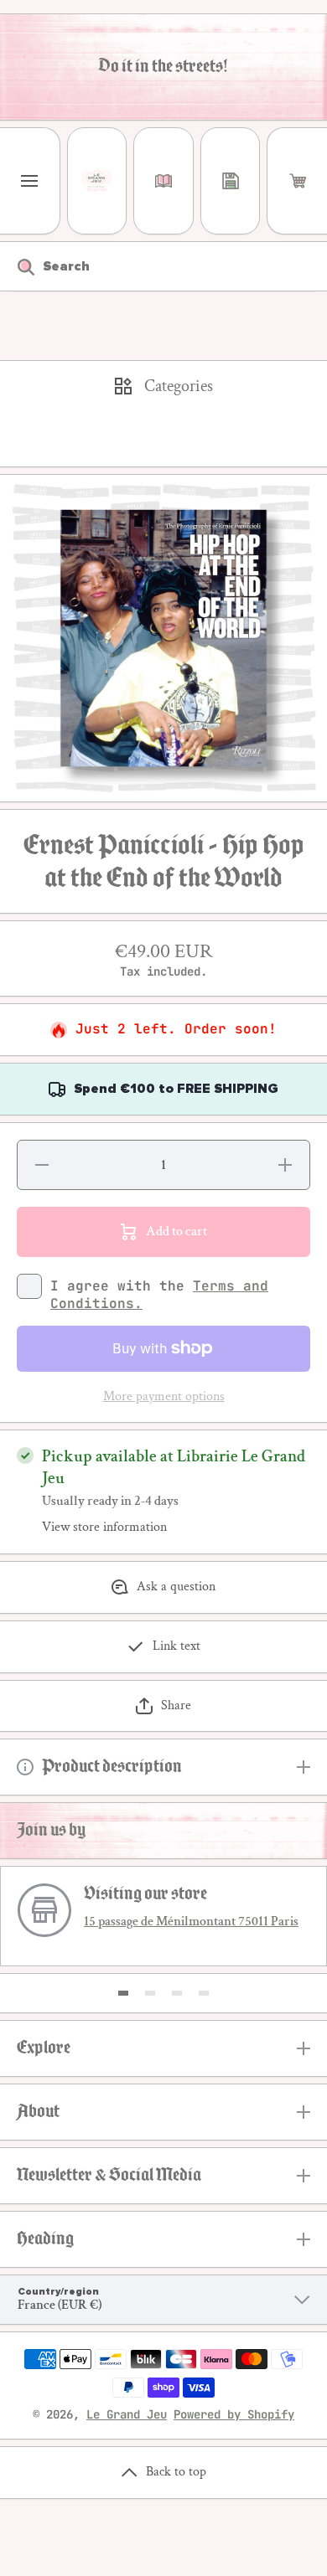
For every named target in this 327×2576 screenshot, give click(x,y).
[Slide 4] (204, 1993)
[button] (297, 181)
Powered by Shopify (234, 2414)
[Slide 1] (123, 1993)
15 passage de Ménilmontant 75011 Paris (191, 1922)
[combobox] (163, 266)
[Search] (17, 266)
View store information (104, 1528)
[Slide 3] (177, 1993)
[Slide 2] (150, 1993)
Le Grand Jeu (127, 2414)
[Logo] (97, 181)
